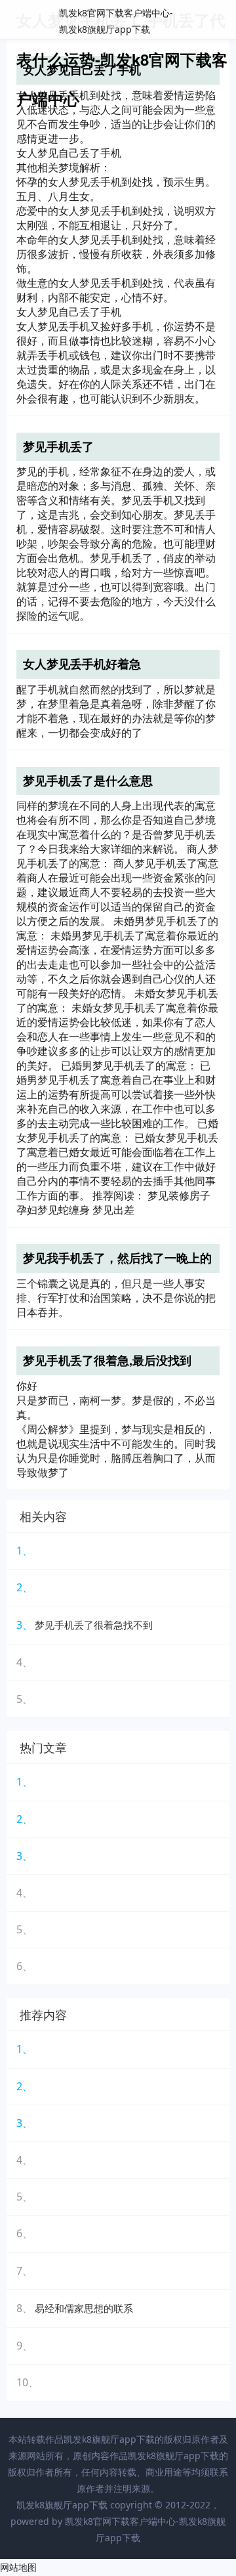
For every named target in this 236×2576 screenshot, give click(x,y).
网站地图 (18, 2567)
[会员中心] (187, 21)
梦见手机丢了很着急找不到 (94, 1625)
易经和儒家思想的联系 (84, 2308)
